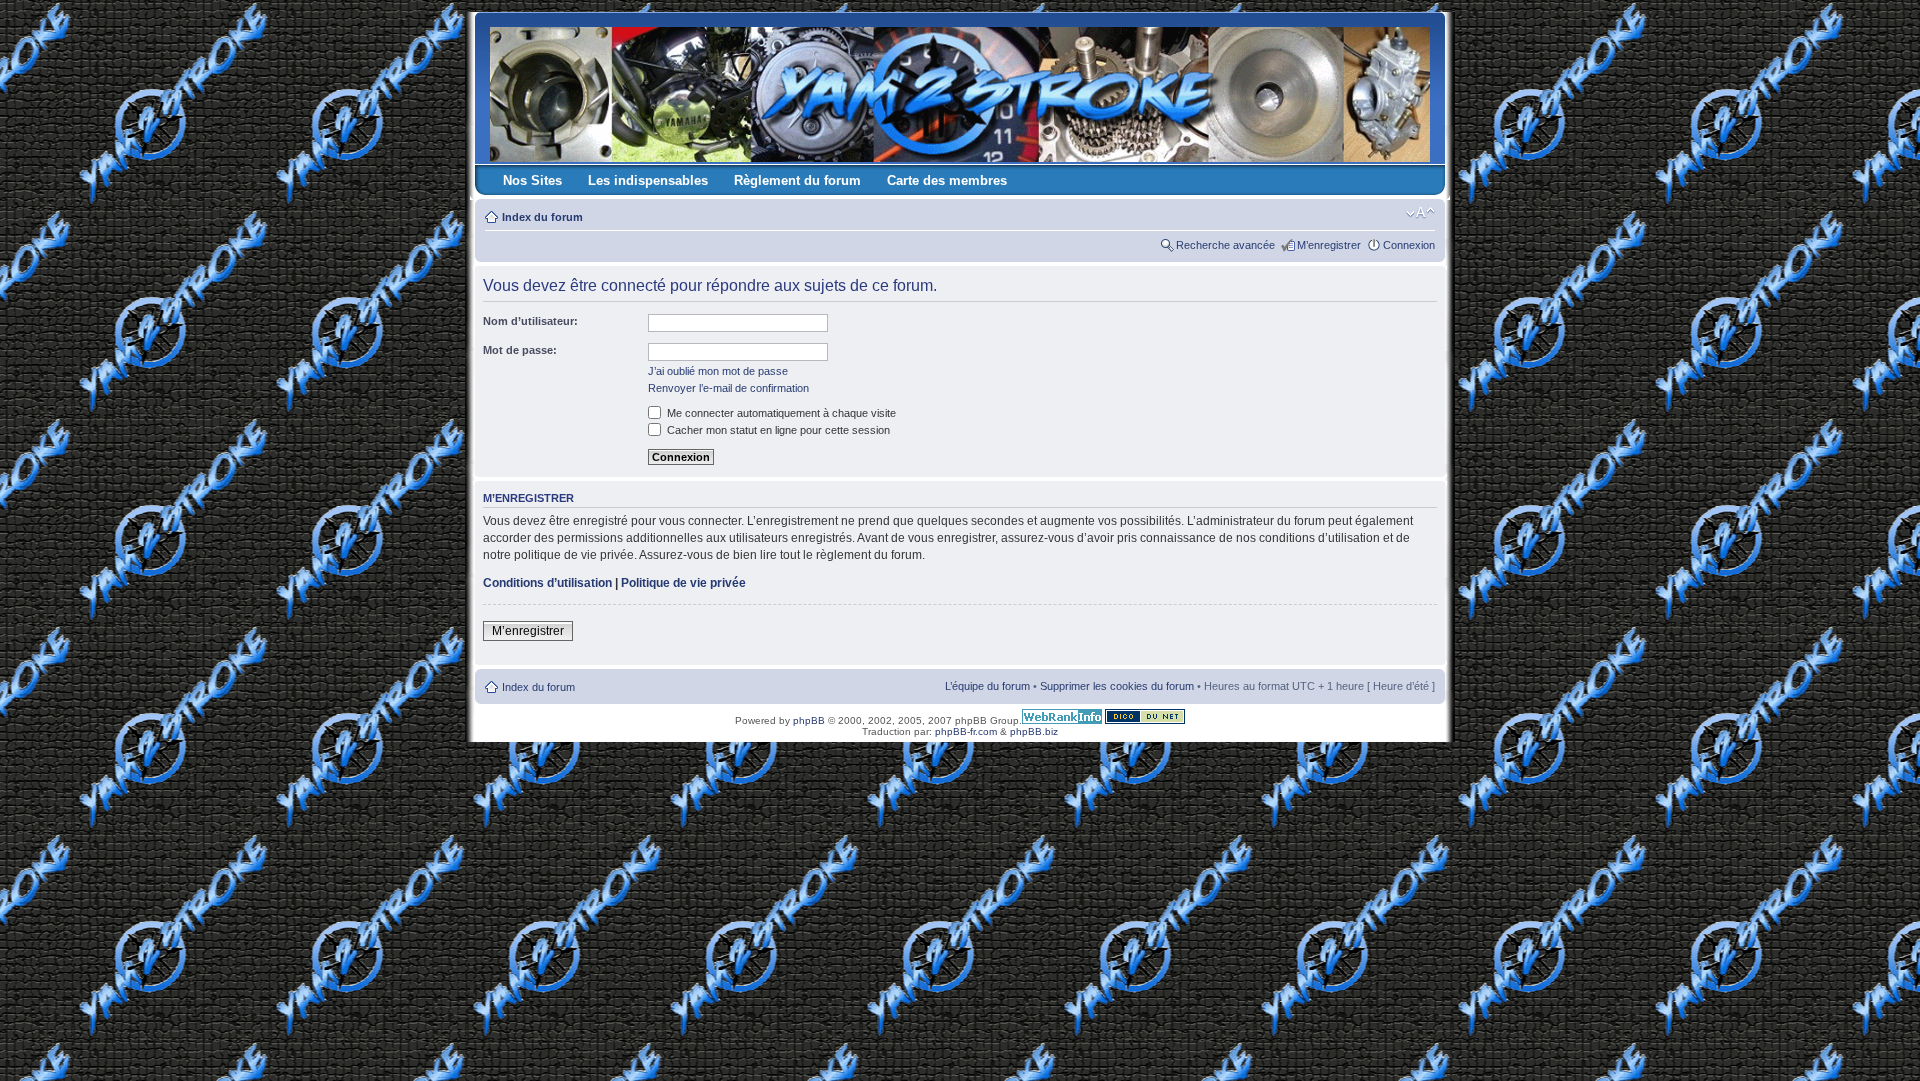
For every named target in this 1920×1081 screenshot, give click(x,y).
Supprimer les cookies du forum (1117, 686)
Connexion (1409, 245)
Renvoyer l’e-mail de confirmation (728, 388)
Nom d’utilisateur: (530, 321)
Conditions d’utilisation (547, 583)
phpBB (809, 720)
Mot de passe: (520, 350)
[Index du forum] (961, 90)
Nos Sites (532, 180)
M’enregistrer (1329, 245)
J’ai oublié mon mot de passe (718, 371)
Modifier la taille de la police (1420, 213)
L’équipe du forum (987, 686)
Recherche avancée (1225, 245)
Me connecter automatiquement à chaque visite (780, 413)
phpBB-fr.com (966, 731)
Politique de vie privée (683, 583)
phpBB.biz (1034, 731)
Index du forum (542, 217)
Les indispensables (648, 180)
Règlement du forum (797, 180)
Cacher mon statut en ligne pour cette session (777, 430)
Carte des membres (947, 180)
